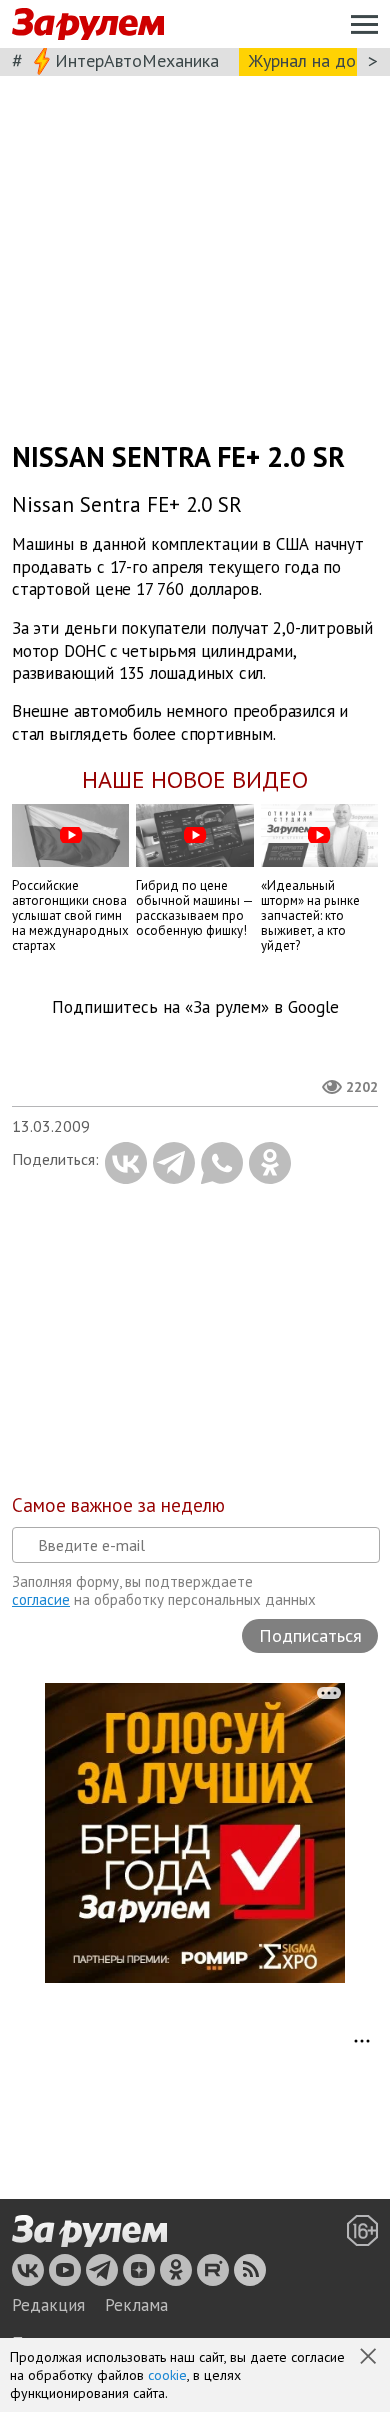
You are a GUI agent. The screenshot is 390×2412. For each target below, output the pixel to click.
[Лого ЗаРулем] (88, 24)
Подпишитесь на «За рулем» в (195, 1007)
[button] (370, 2358)
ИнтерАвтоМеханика (137, 60)
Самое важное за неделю (118, 1505)
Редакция (48, 2305)
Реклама (136, 2305)
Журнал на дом (308, 60)
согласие (41, 1599)
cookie (167, 2375)
